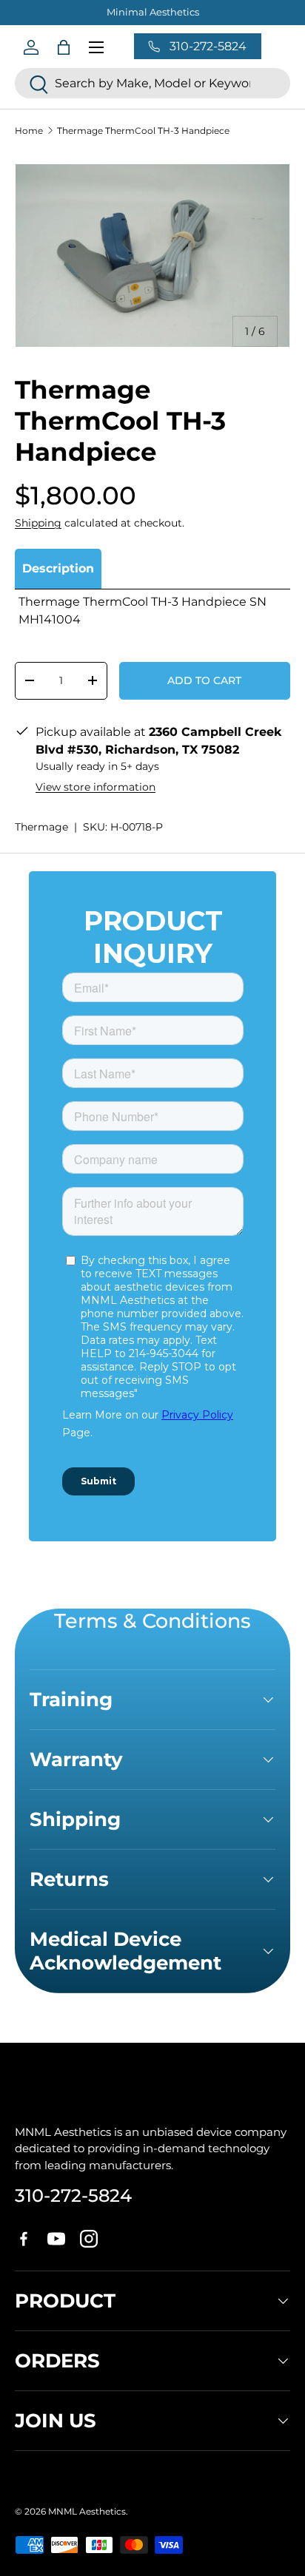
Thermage (41, 827)
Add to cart (204, 680)
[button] (64, 47)
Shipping (38, 523)
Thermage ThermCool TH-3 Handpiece (143, 131)
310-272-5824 (73, 2195)
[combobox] (152, 83)
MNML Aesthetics (87, 2511)
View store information (95, 787)
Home (29, 131)
